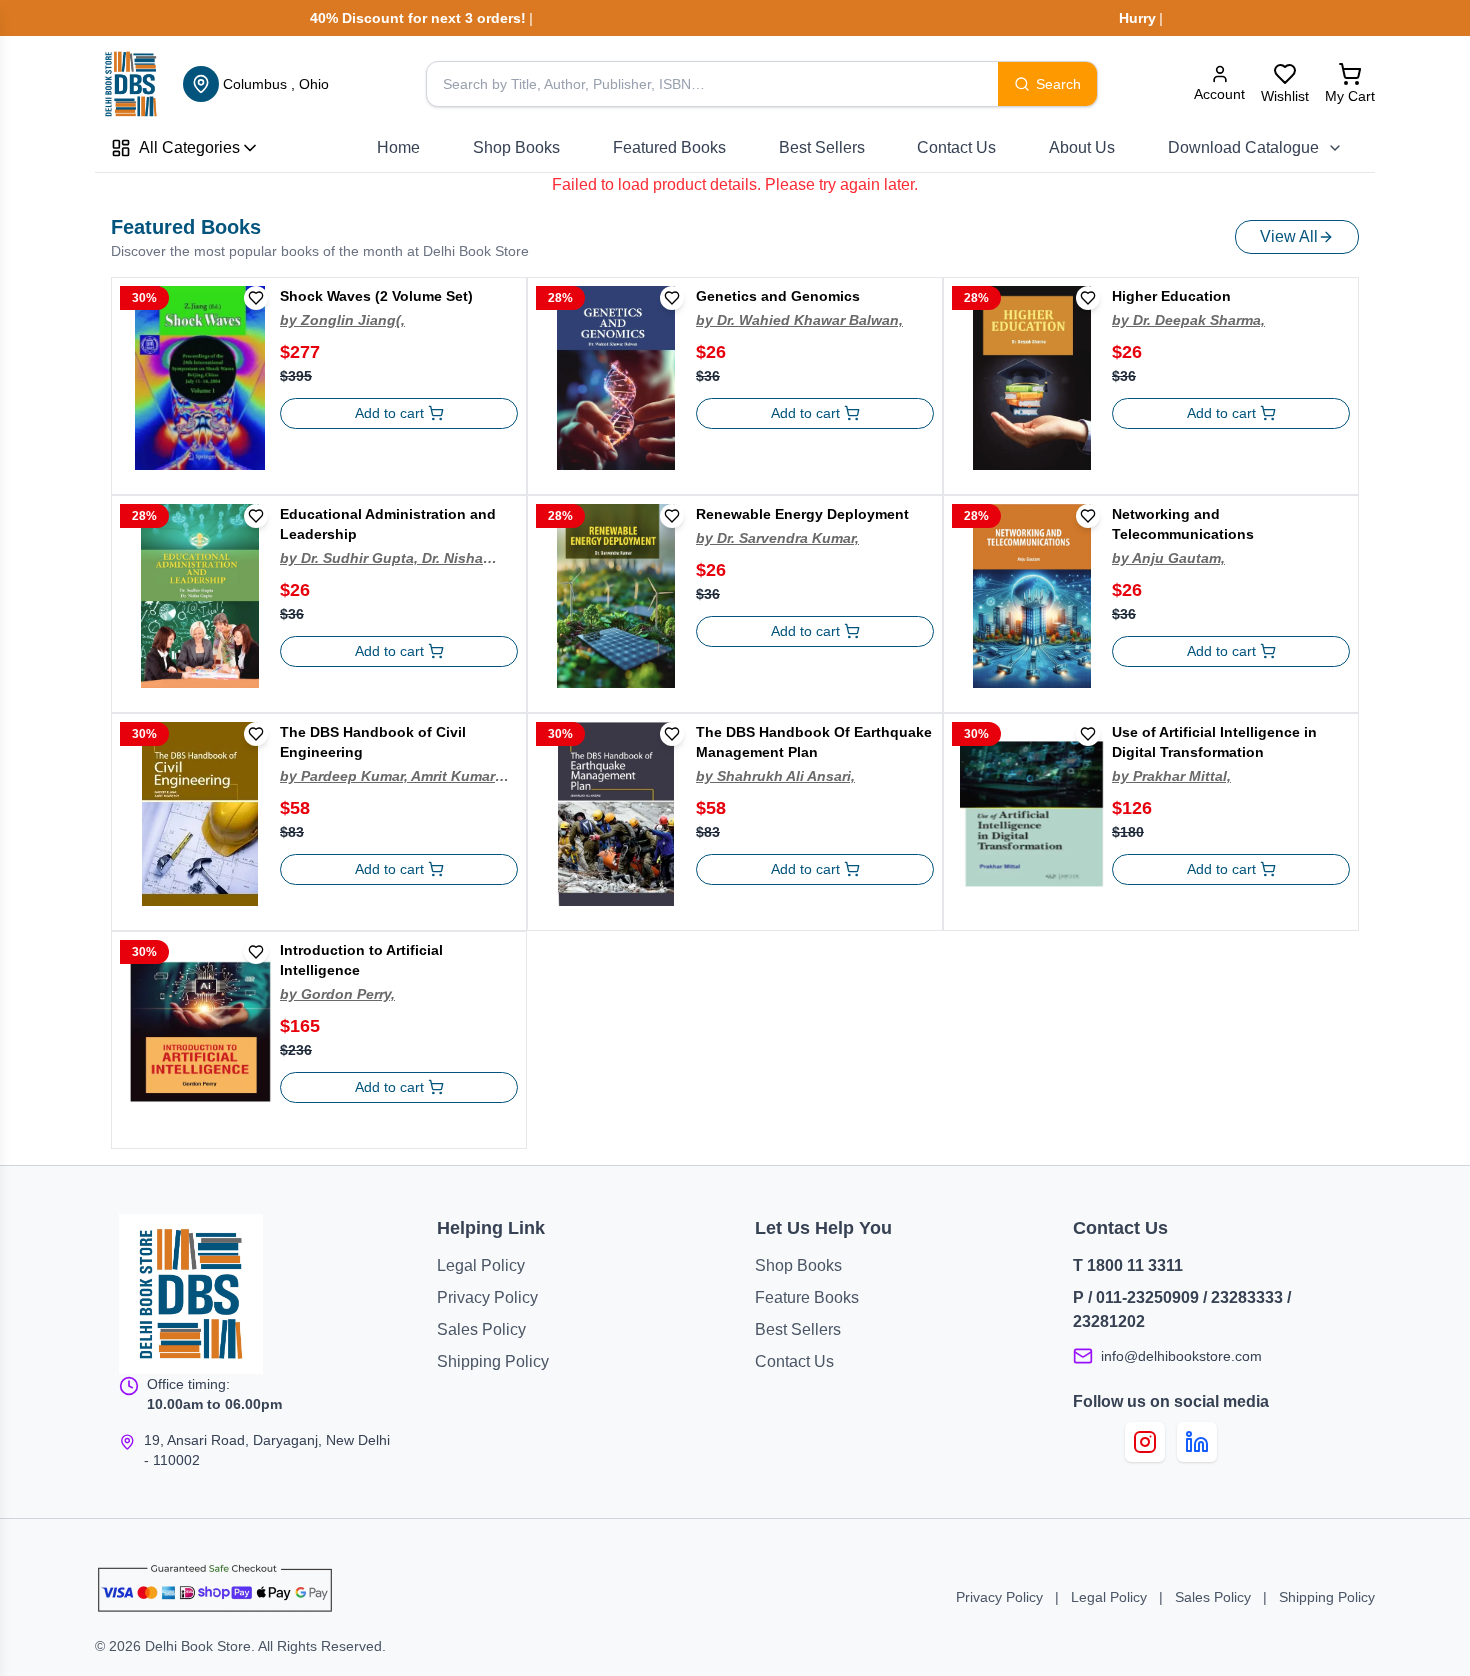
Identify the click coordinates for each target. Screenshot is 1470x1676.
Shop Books (516, 147)
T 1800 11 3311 (1128, 1265)
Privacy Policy (487, 1297)
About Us (1082, 147)
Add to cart (389, 413)
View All (1289, 236)
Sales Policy (481, 1329)
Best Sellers (822, 147)
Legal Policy (481, 1265)
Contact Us (956, 147)
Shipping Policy (493, 1361)
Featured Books (669, 147)
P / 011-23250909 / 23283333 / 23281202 (1182, 1309)
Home (398, 147)
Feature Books (807, 1297)
